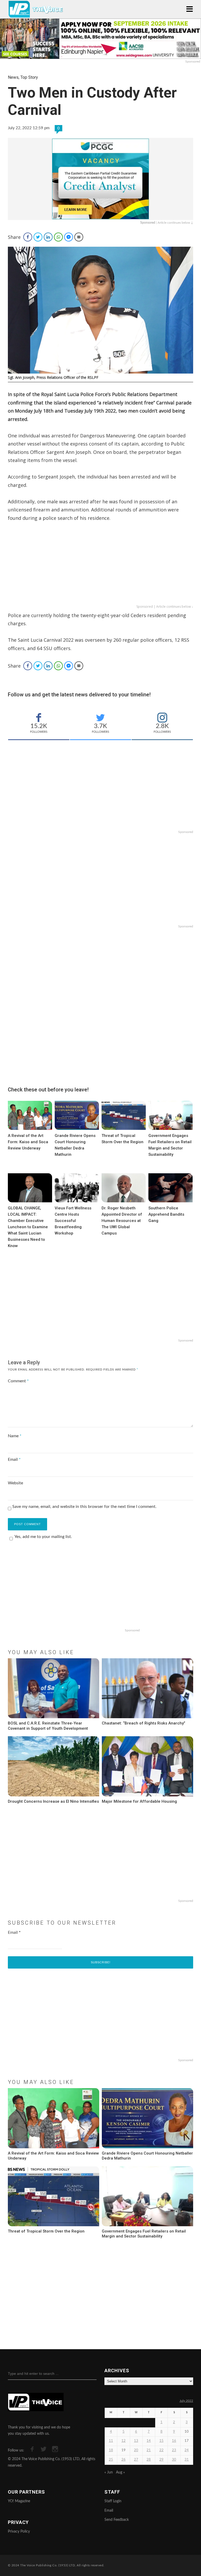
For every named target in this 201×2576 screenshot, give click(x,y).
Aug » (120, 2472)
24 (187, 2450)
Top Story (29, 77)
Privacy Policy (19, 2532)
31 (187, 2460)
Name (15, 1436)
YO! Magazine (19, 2501)
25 (111, 2460)
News (13, 77)
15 (161, 2441)
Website (15, 1483)
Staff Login (113, 2501)
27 (136, 2460)
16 (174, 2441)
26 (124, 2460)
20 (136, 2450)
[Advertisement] (100, 567)
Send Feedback (117, 2520)
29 (161, 2460)
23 (174, 2450)
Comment (18, 1381)
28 (149, 2460)
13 (136, 2441)
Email (14, 1459)
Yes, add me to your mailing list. (43, 1537)
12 (124, 2441)
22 (161, 2450)
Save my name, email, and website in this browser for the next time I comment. (84, 1507)
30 (174, 2460)
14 (149, 2441)
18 (111, 2450)
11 (111, 2441)
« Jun (109, 2472)
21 (149, 2450)
